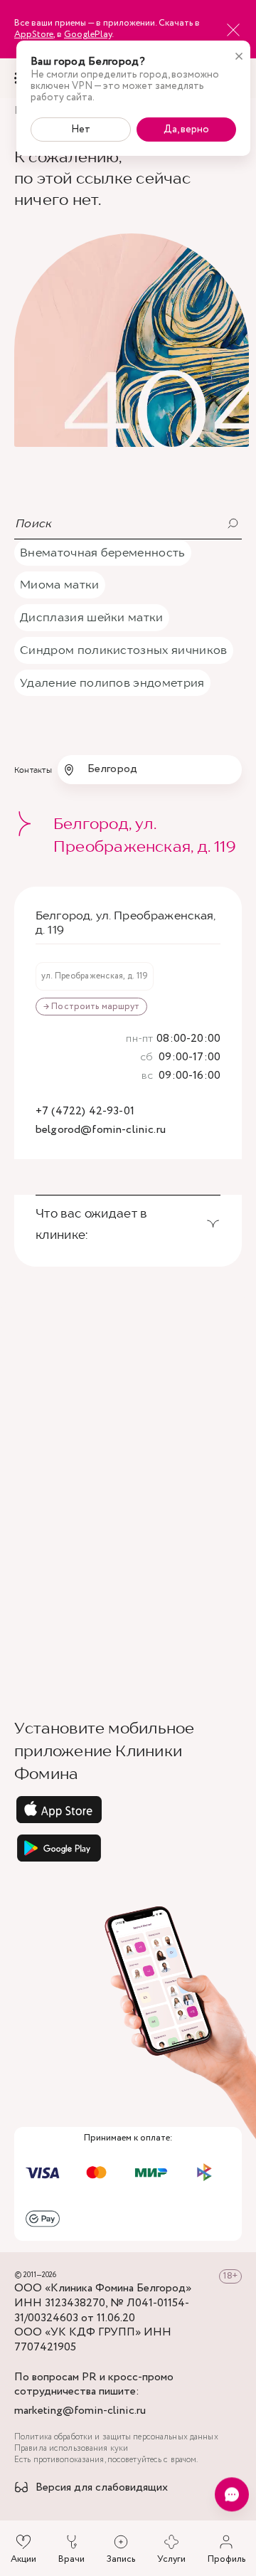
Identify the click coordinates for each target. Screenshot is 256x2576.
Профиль (226, 2559)
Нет (81, 130)
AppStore (34, 35)
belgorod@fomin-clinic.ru (101, 1130)
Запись (121, 2559)
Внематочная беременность (103, 552)
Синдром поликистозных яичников (124, 650)
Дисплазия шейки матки (92, 617)
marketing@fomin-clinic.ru (80, 2411)
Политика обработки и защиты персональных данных (116, 2437)
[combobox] (150, 769)
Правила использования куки (71, 2449)
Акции (23, 2559)
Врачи (71, 2559)
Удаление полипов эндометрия (112, 682)
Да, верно (186, 130)
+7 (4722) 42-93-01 (85, 1112)
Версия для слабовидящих (102, 2488)
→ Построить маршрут (91, 1007)
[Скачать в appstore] (128, 1810)
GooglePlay (88, 35)
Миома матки (60, 584)
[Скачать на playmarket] (128, 1848)
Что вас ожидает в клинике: (91, 1224)
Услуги (171, 2559)
